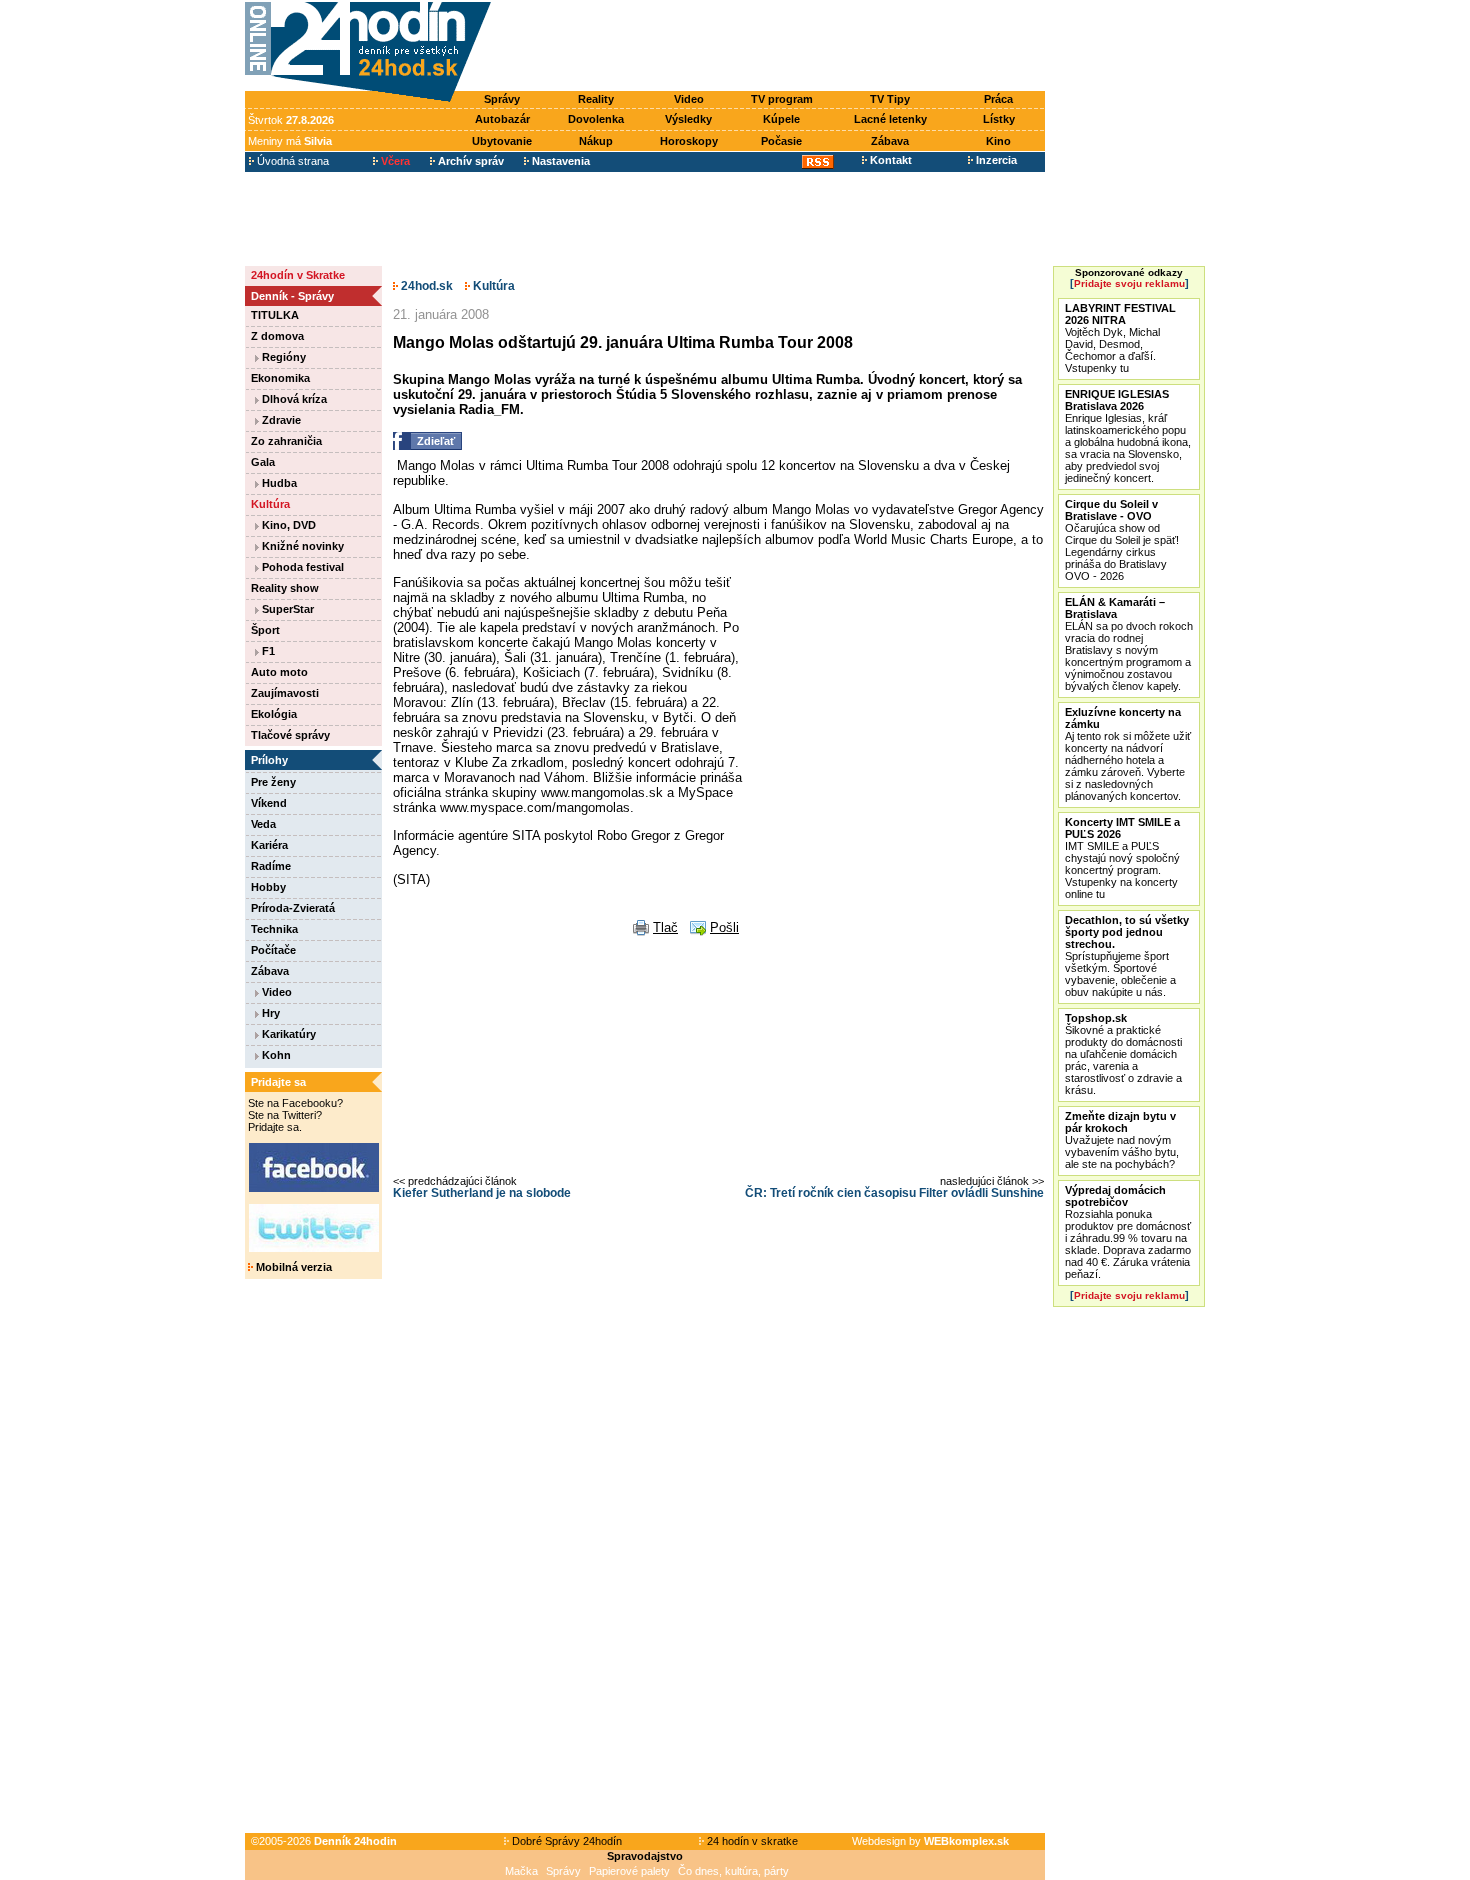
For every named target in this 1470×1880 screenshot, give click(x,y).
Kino (998, 141)
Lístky (999, 119)
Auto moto (279, 672)
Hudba (278, 483)
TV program (782, 99)
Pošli (724, 927)
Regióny (282, 357)
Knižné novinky (301, 546)
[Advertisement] (773, 47)
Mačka (521, 1871)
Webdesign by (930, 1841)
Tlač (665, 927)
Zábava (890, 141)
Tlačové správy (290, 735)
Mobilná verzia (292, 1267)
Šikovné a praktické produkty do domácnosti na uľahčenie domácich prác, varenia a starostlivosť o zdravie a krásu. (1123, 1054)
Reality (596, 99)
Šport (265, 630)
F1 (267, 651)
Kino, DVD (287, 525)
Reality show (285, 588)
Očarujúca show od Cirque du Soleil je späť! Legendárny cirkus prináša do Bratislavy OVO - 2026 (1122, 540)
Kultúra (270, 504)
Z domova (277, 336)
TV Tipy (890, 99)
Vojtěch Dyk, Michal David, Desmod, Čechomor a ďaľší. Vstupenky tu (1120, 338)
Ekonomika (280, 378)
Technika (274, 929)
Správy (502, 99)
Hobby (268, 887)
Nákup (596, 141)
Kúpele (781, 119)
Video (689, 99)
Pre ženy (273, 782)
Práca (998, 99)
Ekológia (274, 714)
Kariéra (269, 845)
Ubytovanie (502, 141)
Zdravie (280, 420)
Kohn (275, 1055)
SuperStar (286, 609)
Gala (263, 462)
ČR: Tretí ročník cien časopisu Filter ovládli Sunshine (894, 1193)
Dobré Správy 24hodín (565, 1841)
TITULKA (275, 315)
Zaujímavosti (285, 693)
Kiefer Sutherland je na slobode (482, 1193)
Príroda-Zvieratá (293, 908)
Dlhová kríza (293, 399)
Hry (269, 1013)
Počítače (273, 950)
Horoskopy (689, 141)
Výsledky (688, 119)
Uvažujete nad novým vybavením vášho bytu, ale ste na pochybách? (1122, 1140)
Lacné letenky (890, 119)
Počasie (781, 141)
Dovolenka (596, 119)
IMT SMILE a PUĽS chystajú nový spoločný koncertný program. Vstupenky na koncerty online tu (1122, 858)
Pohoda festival (301, 567)
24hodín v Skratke (298, 275)
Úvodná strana (291, 161)
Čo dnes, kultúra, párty (733, 1871)
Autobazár (502, 119)
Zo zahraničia (286, 441)
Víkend (269, 803)
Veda (263, 824)
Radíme (271, 866)
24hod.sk (425, 286)
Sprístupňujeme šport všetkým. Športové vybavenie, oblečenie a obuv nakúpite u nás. (1127, 956)
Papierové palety (629, 1871)
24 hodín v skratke (751, 1841)
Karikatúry (287, 1034)
